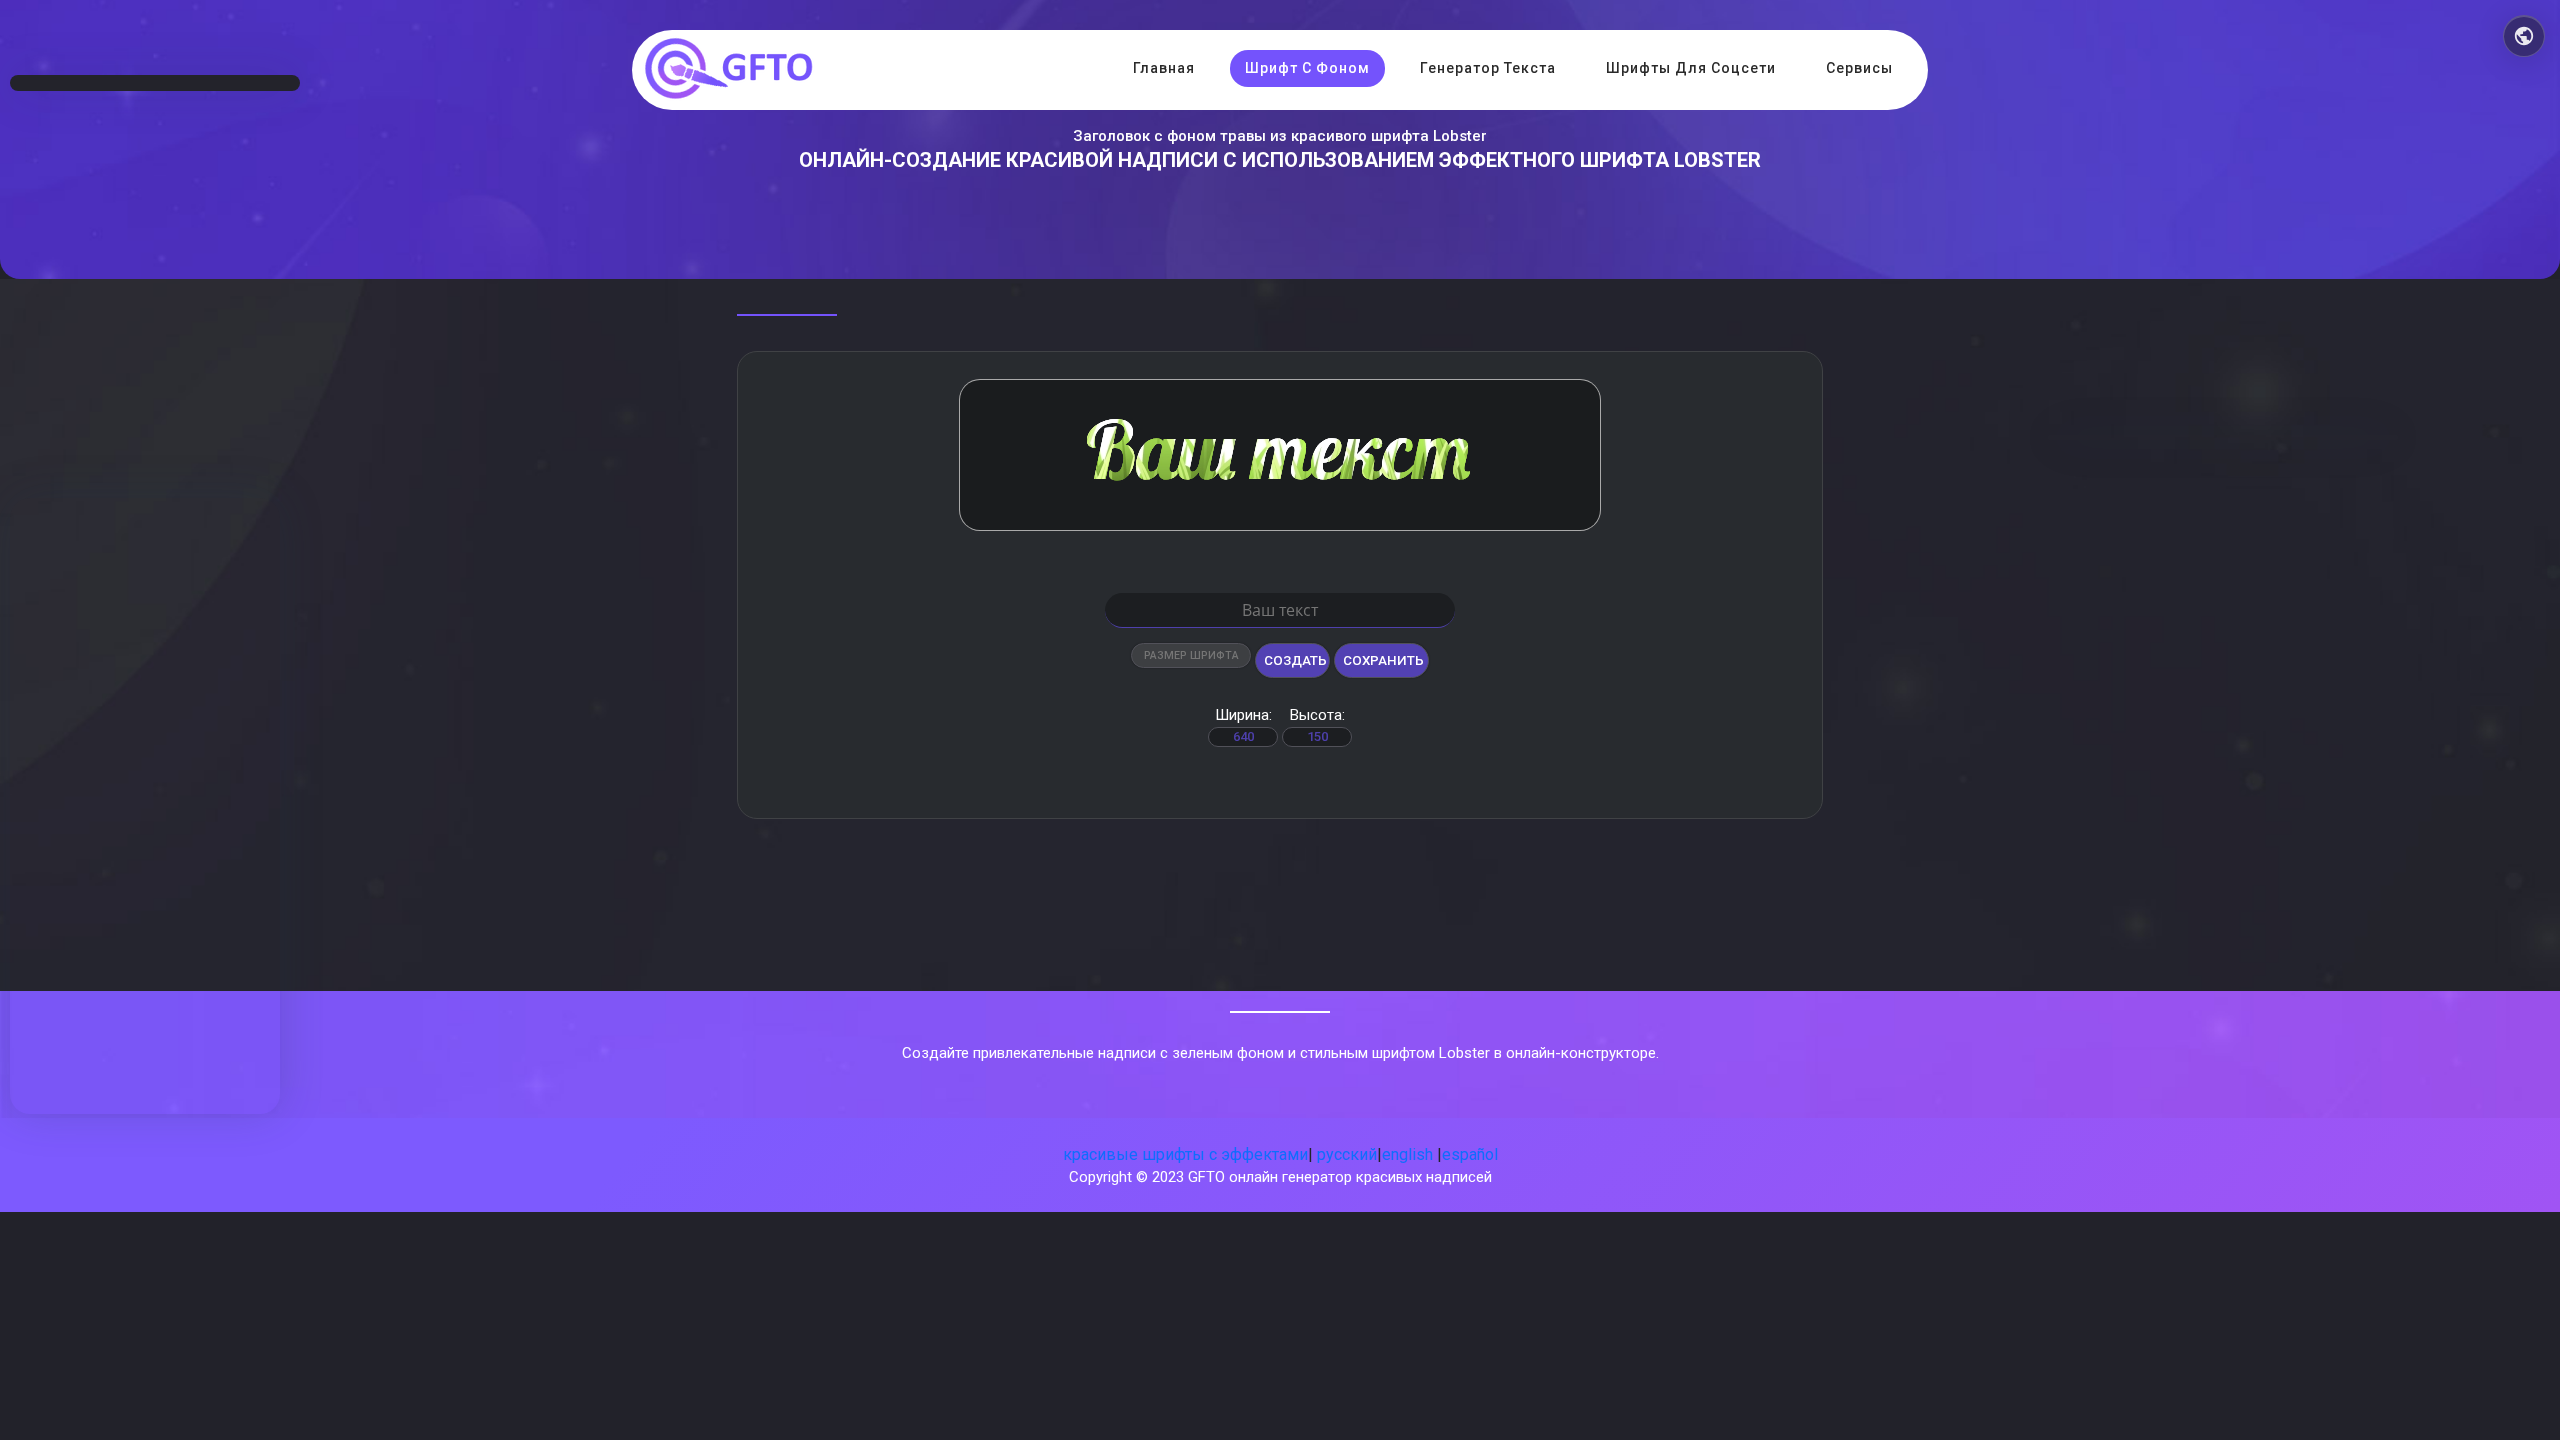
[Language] (2524, 36)
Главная (1164, 68)
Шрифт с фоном (1307, 68)
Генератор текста (1488, 68)
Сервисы (1859, 68)
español (1470, 1154)
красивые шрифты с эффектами (1185, 1154)
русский (1347, 1154)
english (1407, 1154)
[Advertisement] (145, 806)
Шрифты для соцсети (1691, 68)
